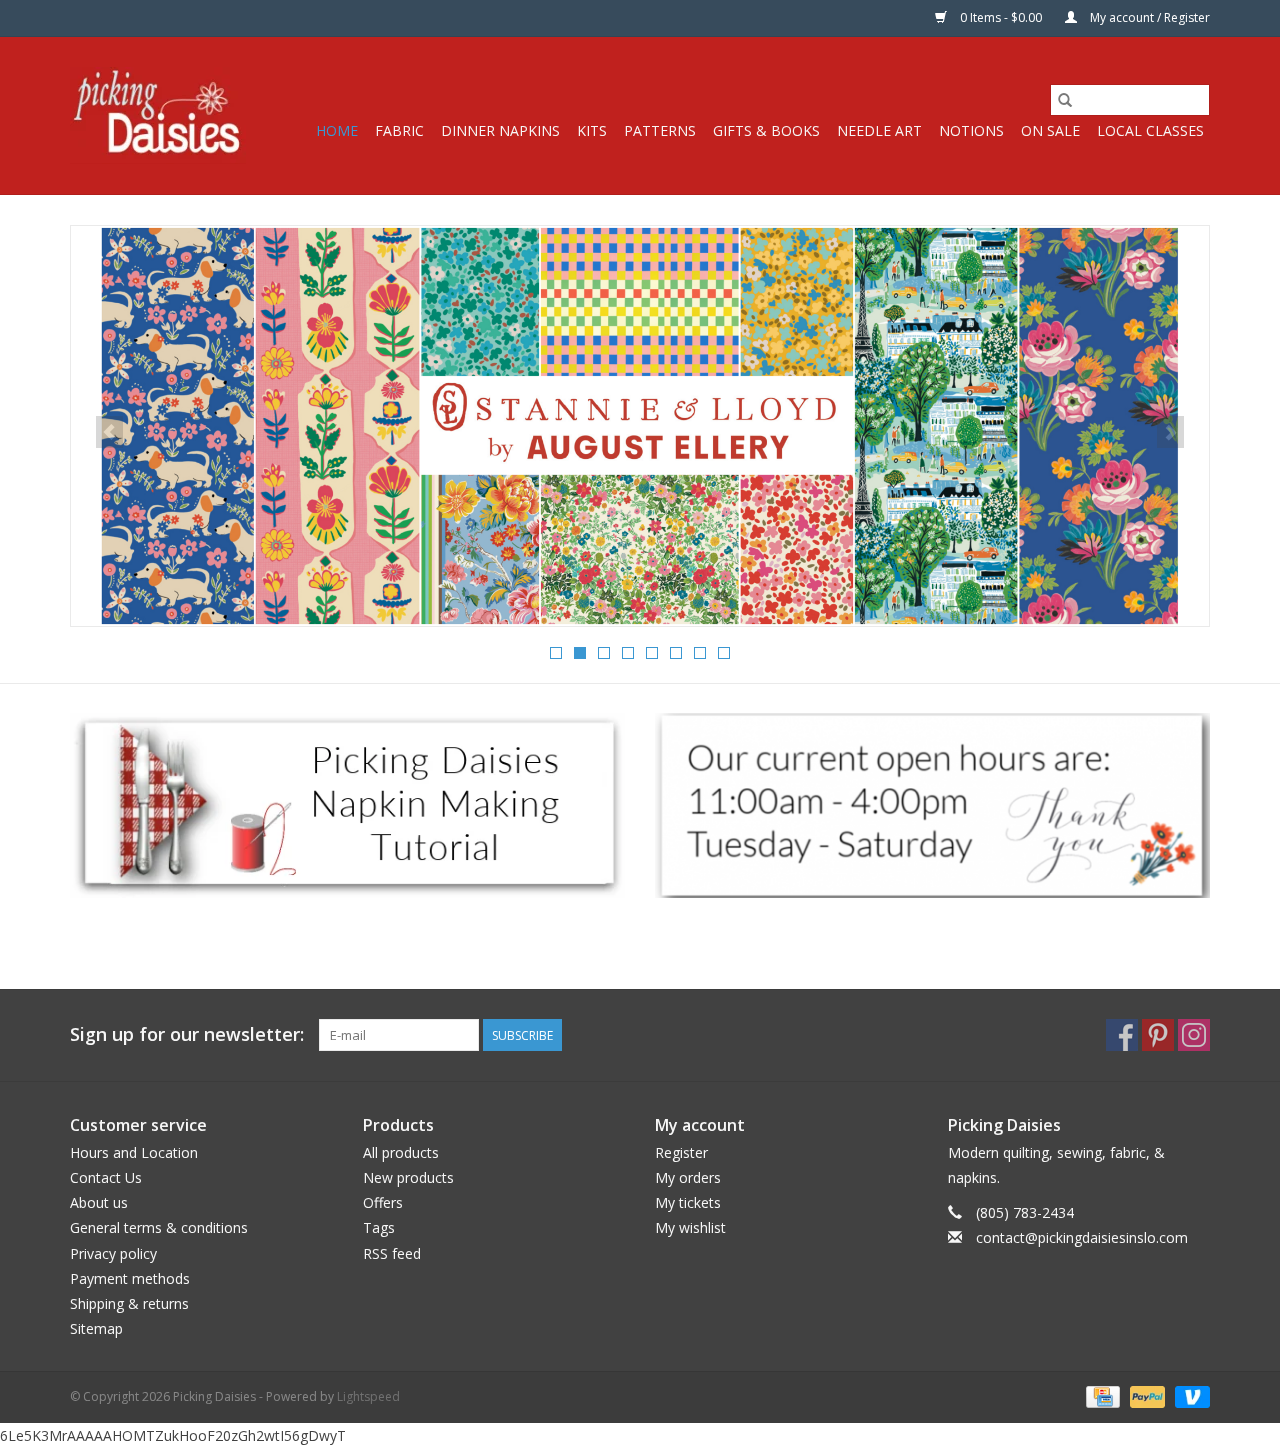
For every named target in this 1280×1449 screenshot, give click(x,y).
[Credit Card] (1101, 1396)
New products (408, 1177)
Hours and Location (134, 1152)
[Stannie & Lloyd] (640, 426)
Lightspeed (368, 1396)
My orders (688, 1177)
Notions (971, 130)
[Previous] (109, 432)
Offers (383, 1202)
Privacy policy (113, 1253)
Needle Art (879, 130)
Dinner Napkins (500, 130)
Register (681, 1152)
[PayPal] (1145, 1396)
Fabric (399, 130)
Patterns (660, 130)
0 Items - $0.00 (1001, 17)
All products (401, 1152)
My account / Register (1148, 17)
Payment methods (130, 1278)
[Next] (1170, 432)
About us (99, 1202)
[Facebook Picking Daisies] (1122, 1035)
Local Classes (1150, 130)
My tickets (688, 1202)
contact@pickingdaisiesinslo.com (1082, 1237)
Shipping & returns (129, 1303)
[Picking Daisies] (158, 115)
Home (337, 130)
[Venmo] (1189, 1396)
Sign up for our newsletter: (187, 1034)
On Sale (1050, 130)
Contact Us (106, 1177)
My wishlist (690, 1227)
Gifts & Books (766, 130)
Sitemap (96, 1328)
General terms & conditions (159, 1227)
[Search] (1065, 100)
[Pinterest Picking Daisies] (1158, 1035)
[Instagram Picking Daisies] (1194, 1035)
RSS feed (392, 1253)
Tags (379, 1227)
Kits (592, 130)
